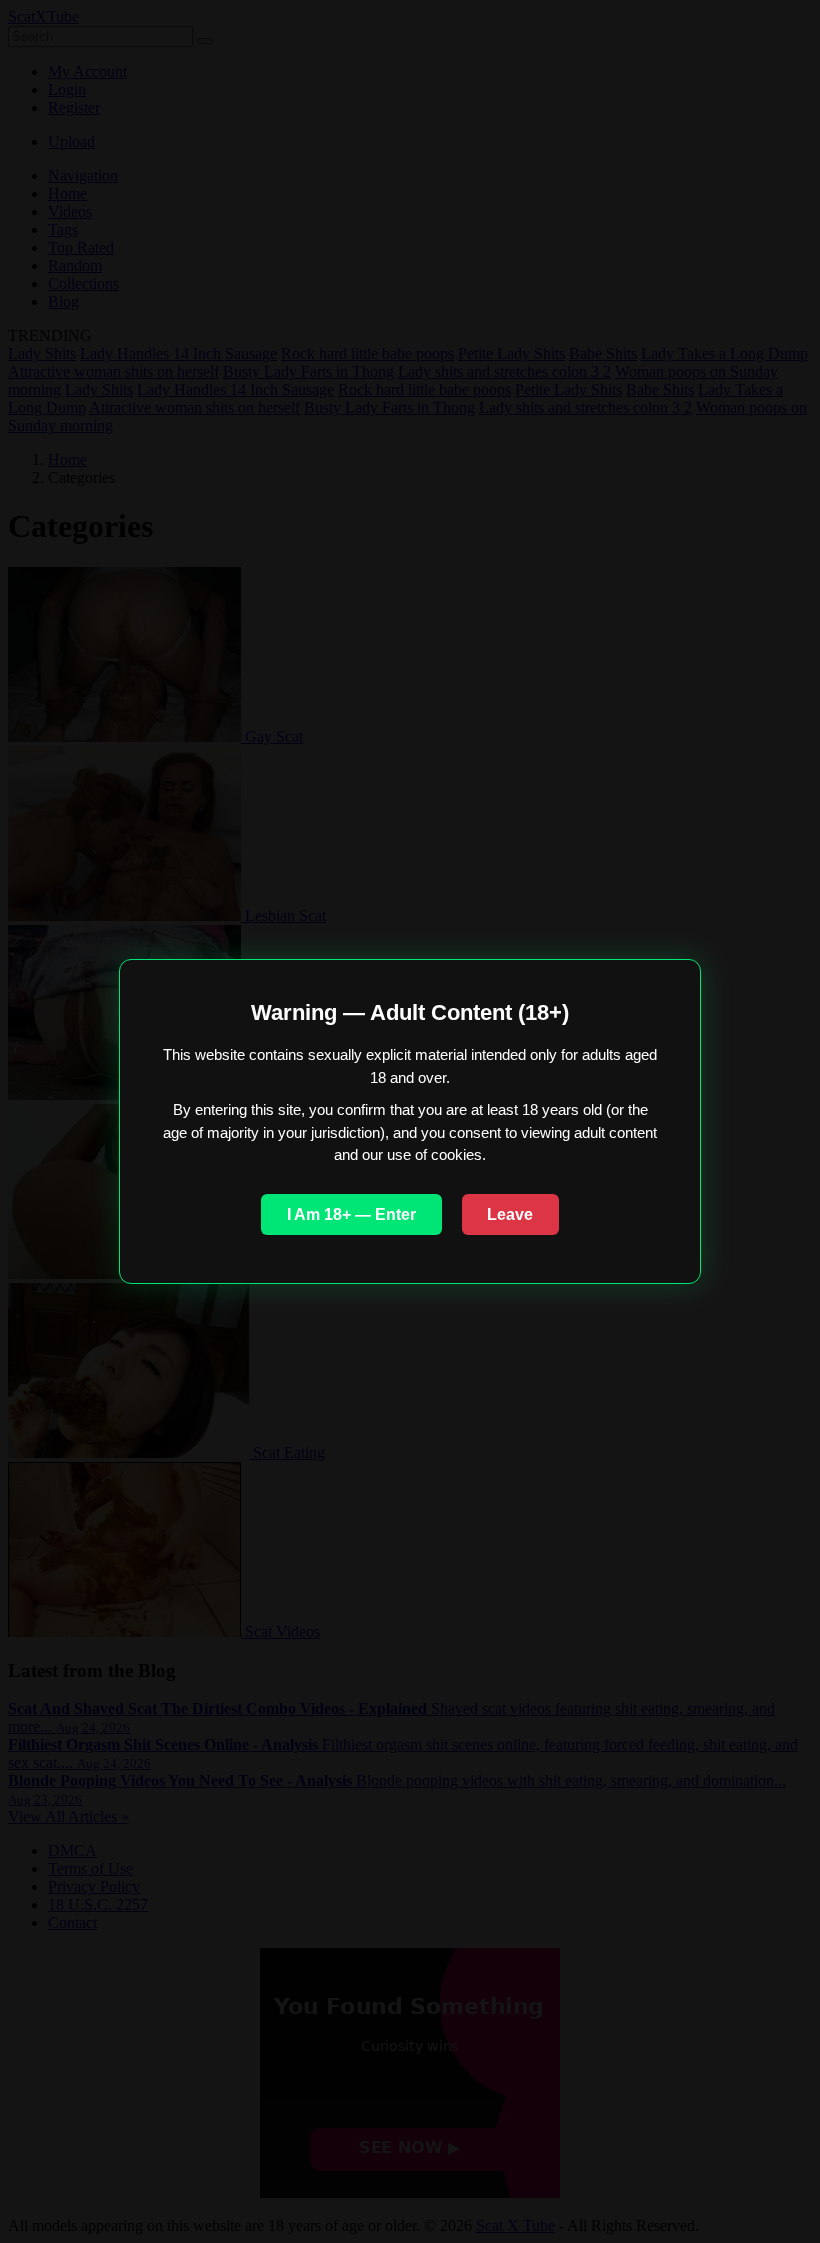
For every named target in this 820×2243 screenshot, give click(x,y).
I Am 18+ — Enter (351, 1214)
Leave (510, 1214)
